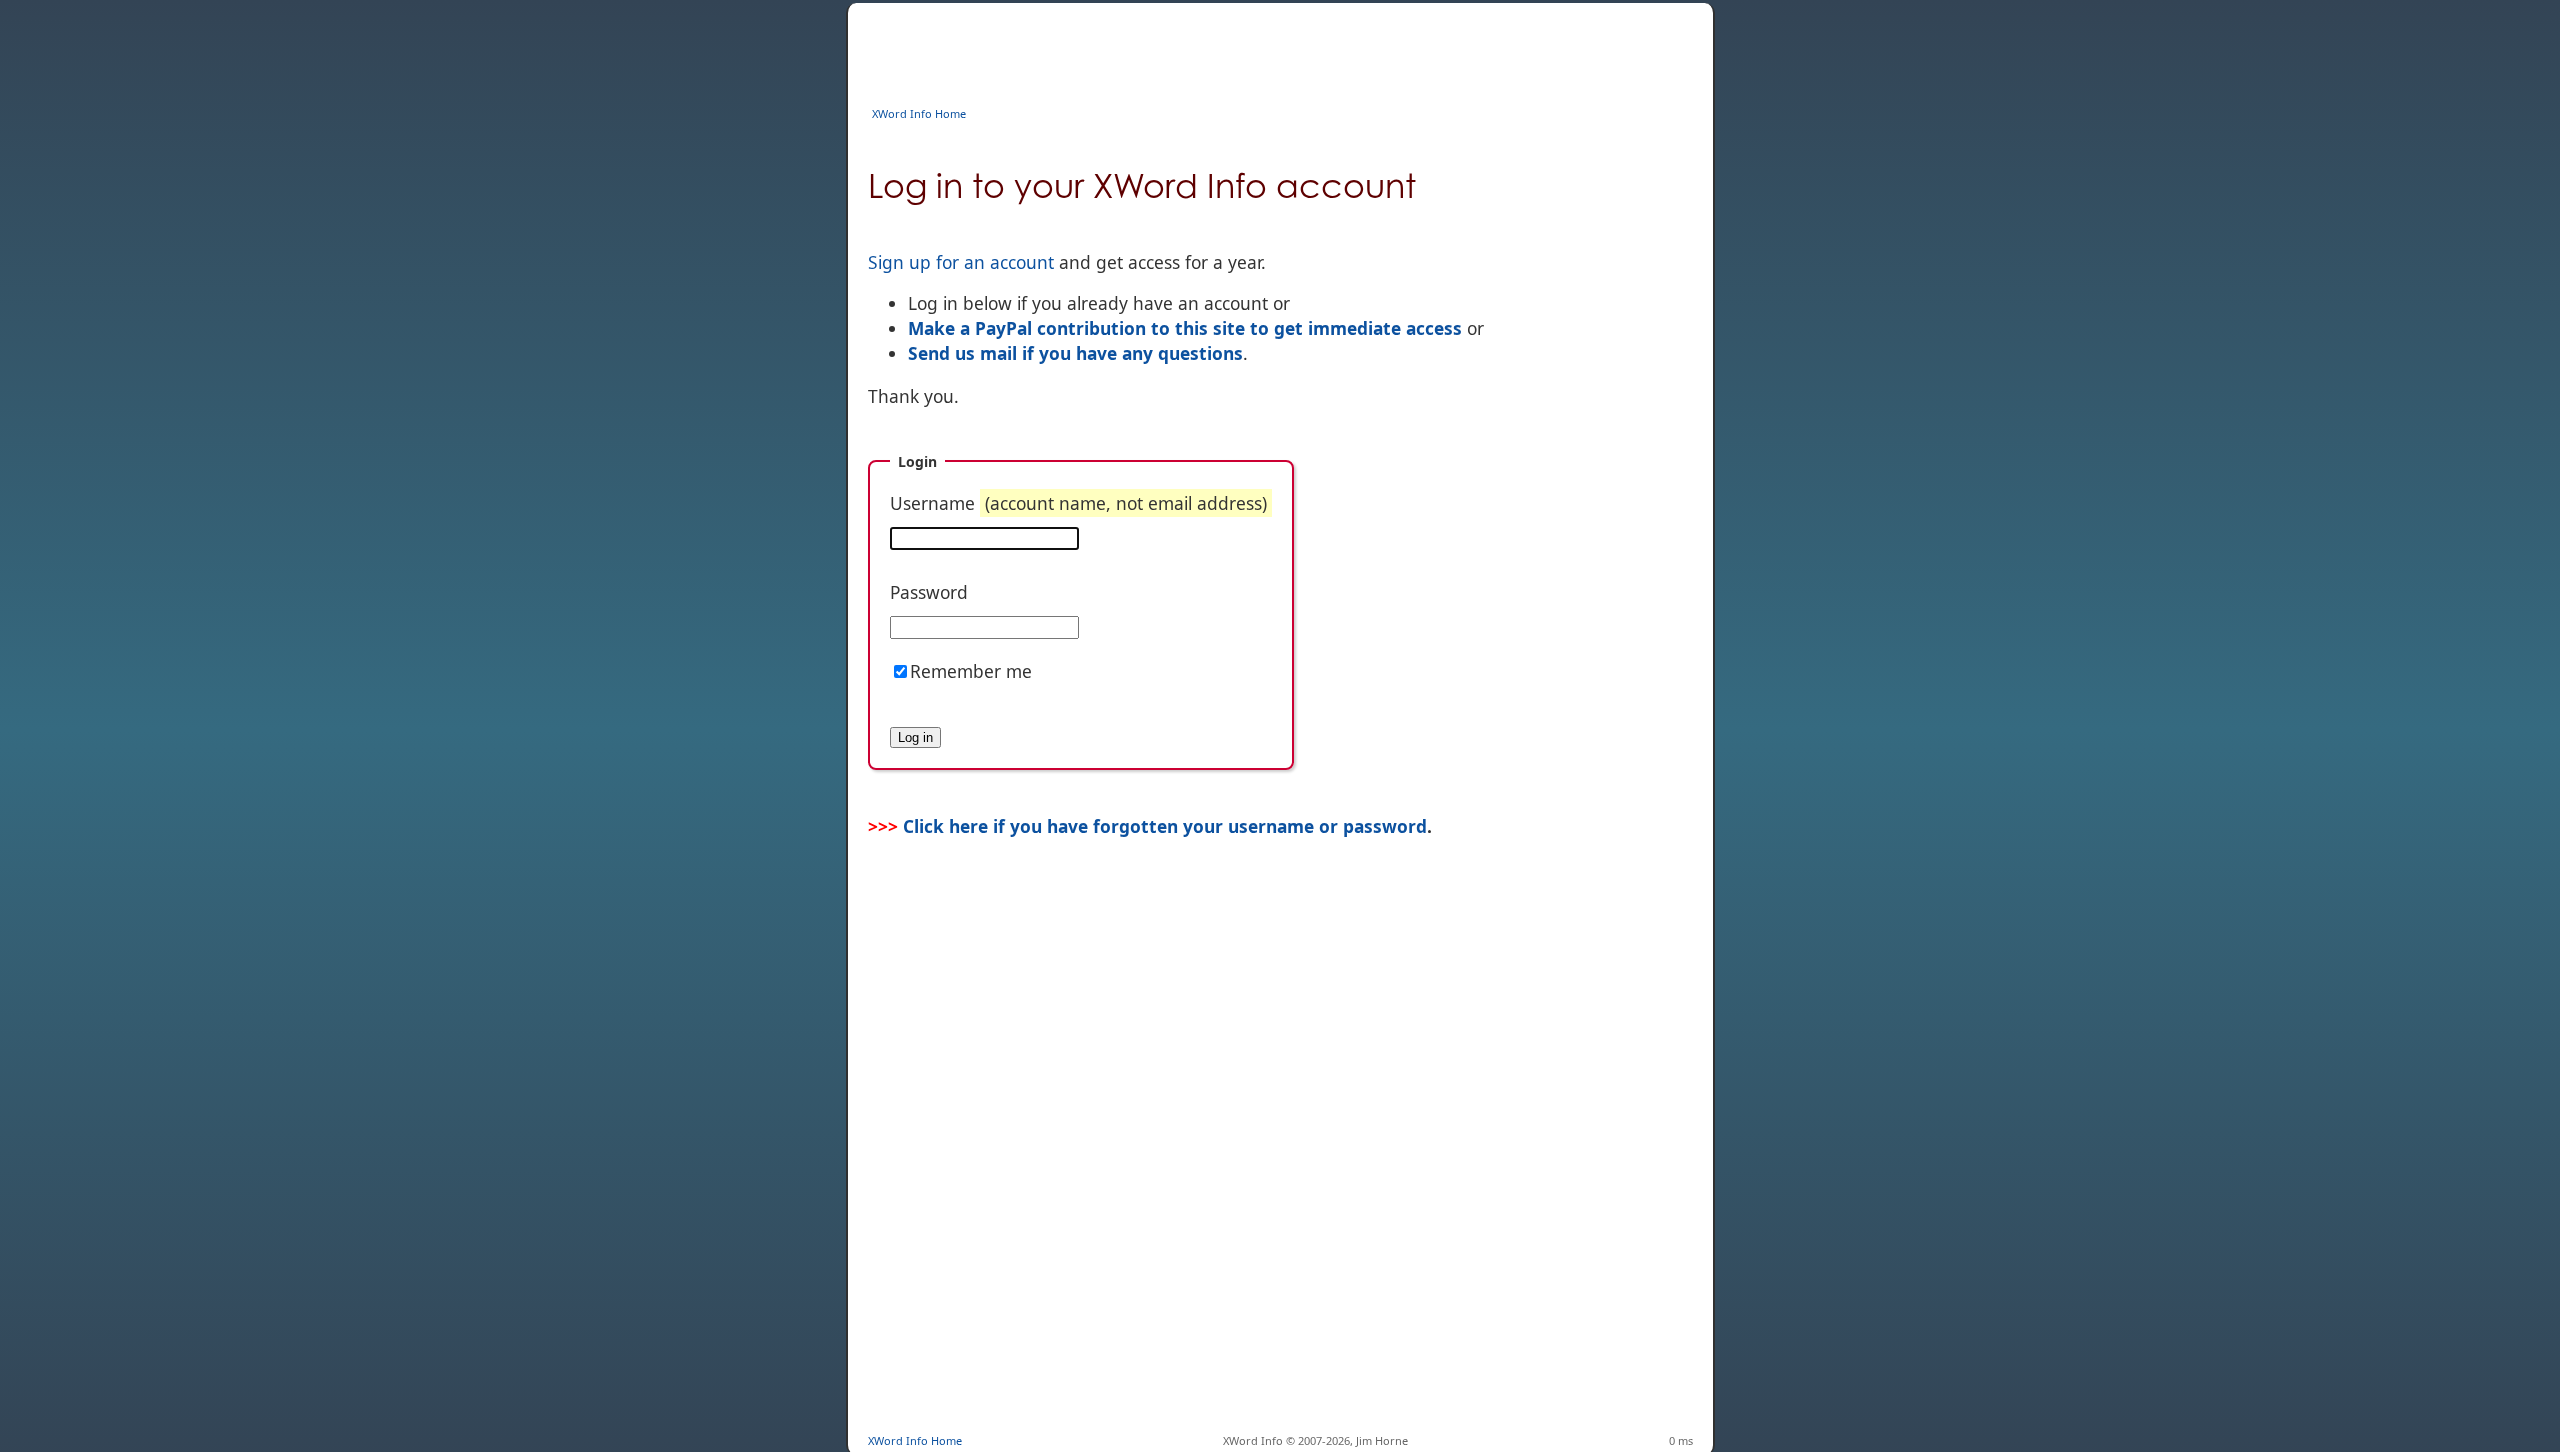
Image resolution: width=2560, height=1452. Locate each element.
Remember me (971, 671)
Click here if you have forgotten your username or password (1165, 826)
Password (929, 592)
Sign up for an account (961, 262)
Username (1078, 503)
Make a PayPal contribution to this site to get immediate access (1185, 328)
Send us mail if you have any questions (1075, 353)
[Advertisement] (1232, 48)
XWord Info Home (919, 113)
